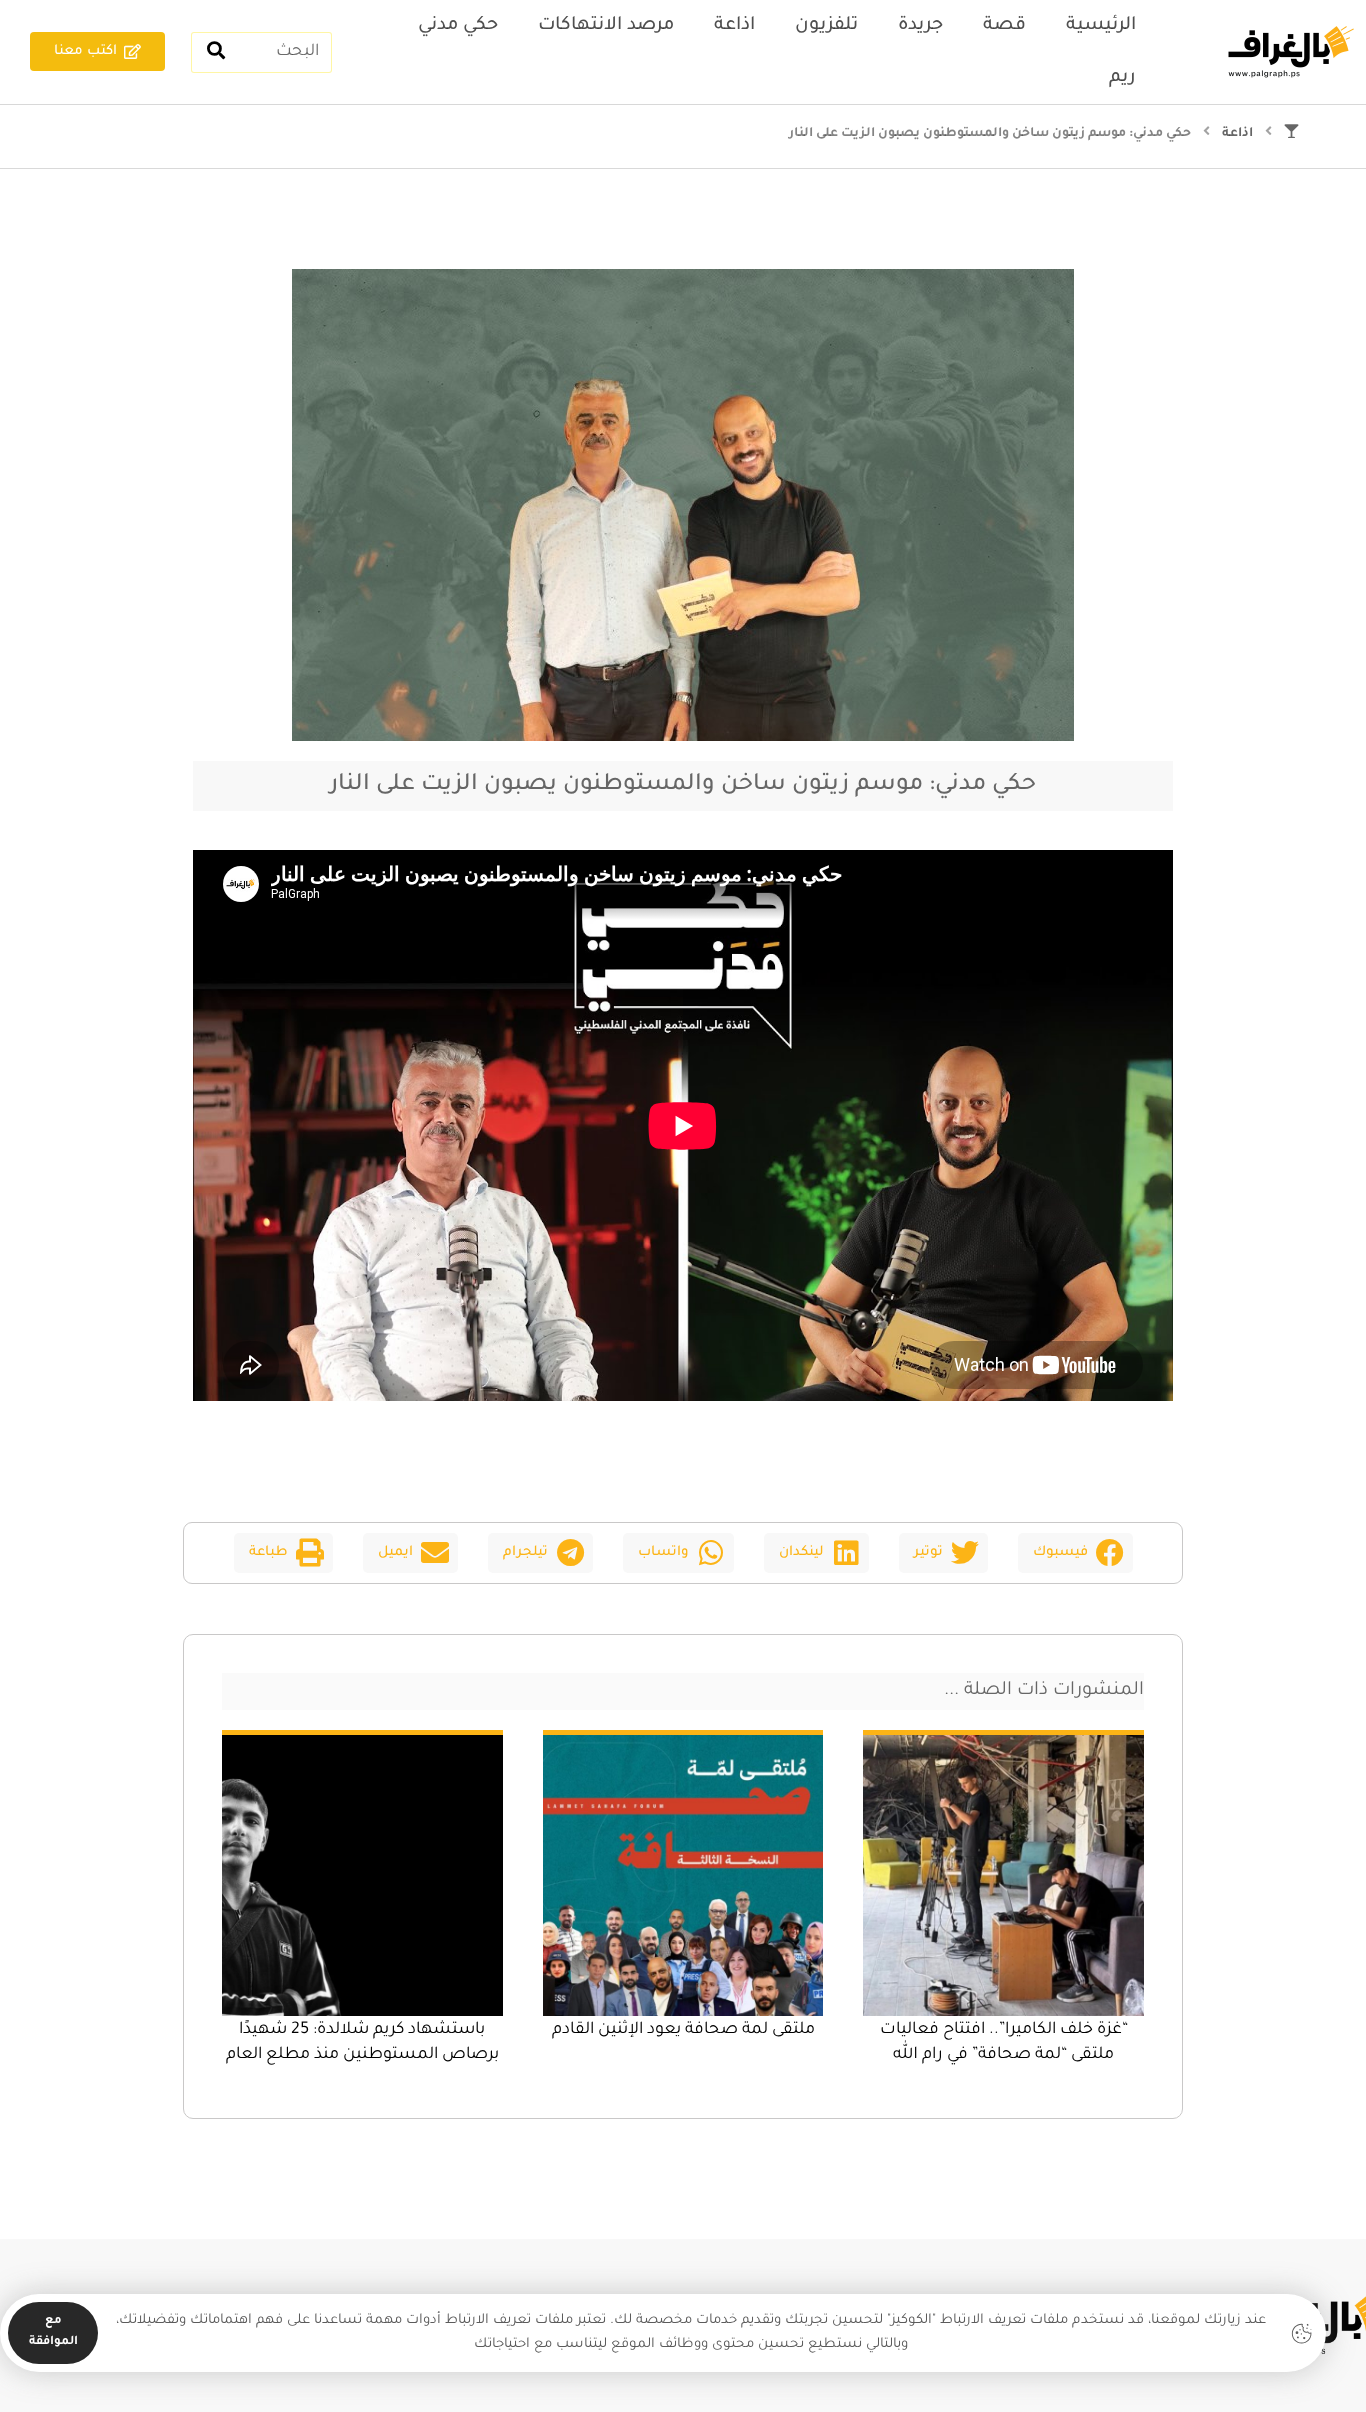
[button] (1075, 1553)
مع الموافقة (53, 2332)
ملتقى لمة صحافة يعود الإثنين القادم (683, 2030)
